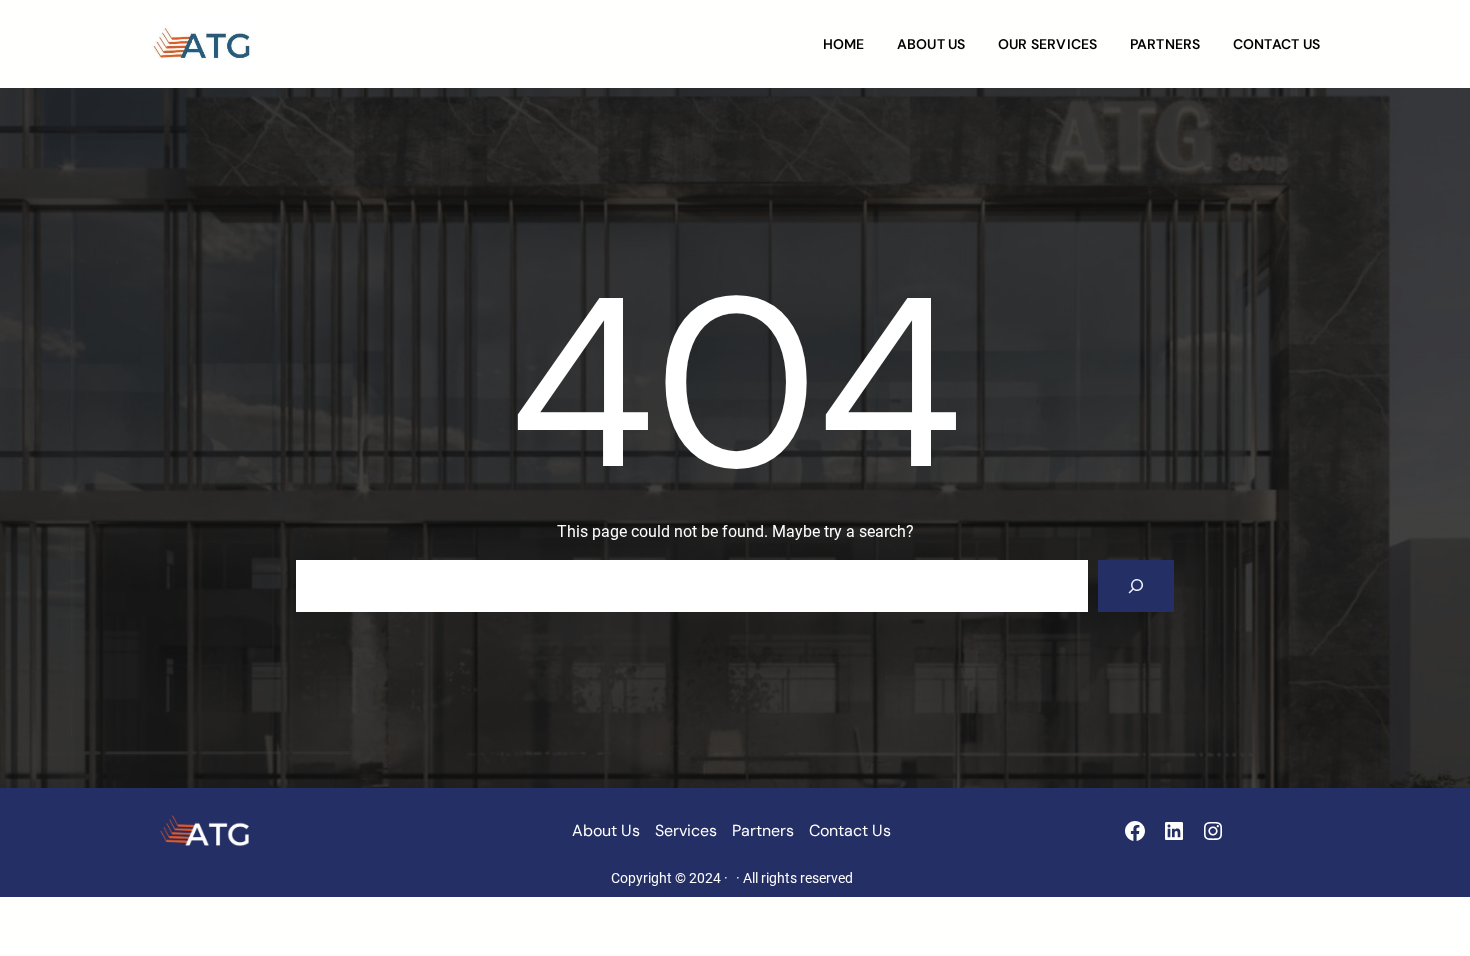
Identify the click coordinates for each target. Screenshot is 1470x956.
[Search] (1136, 586)
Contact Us (850, 830)
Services (686, 830)
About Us (606, 830)
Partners (763, 830)
